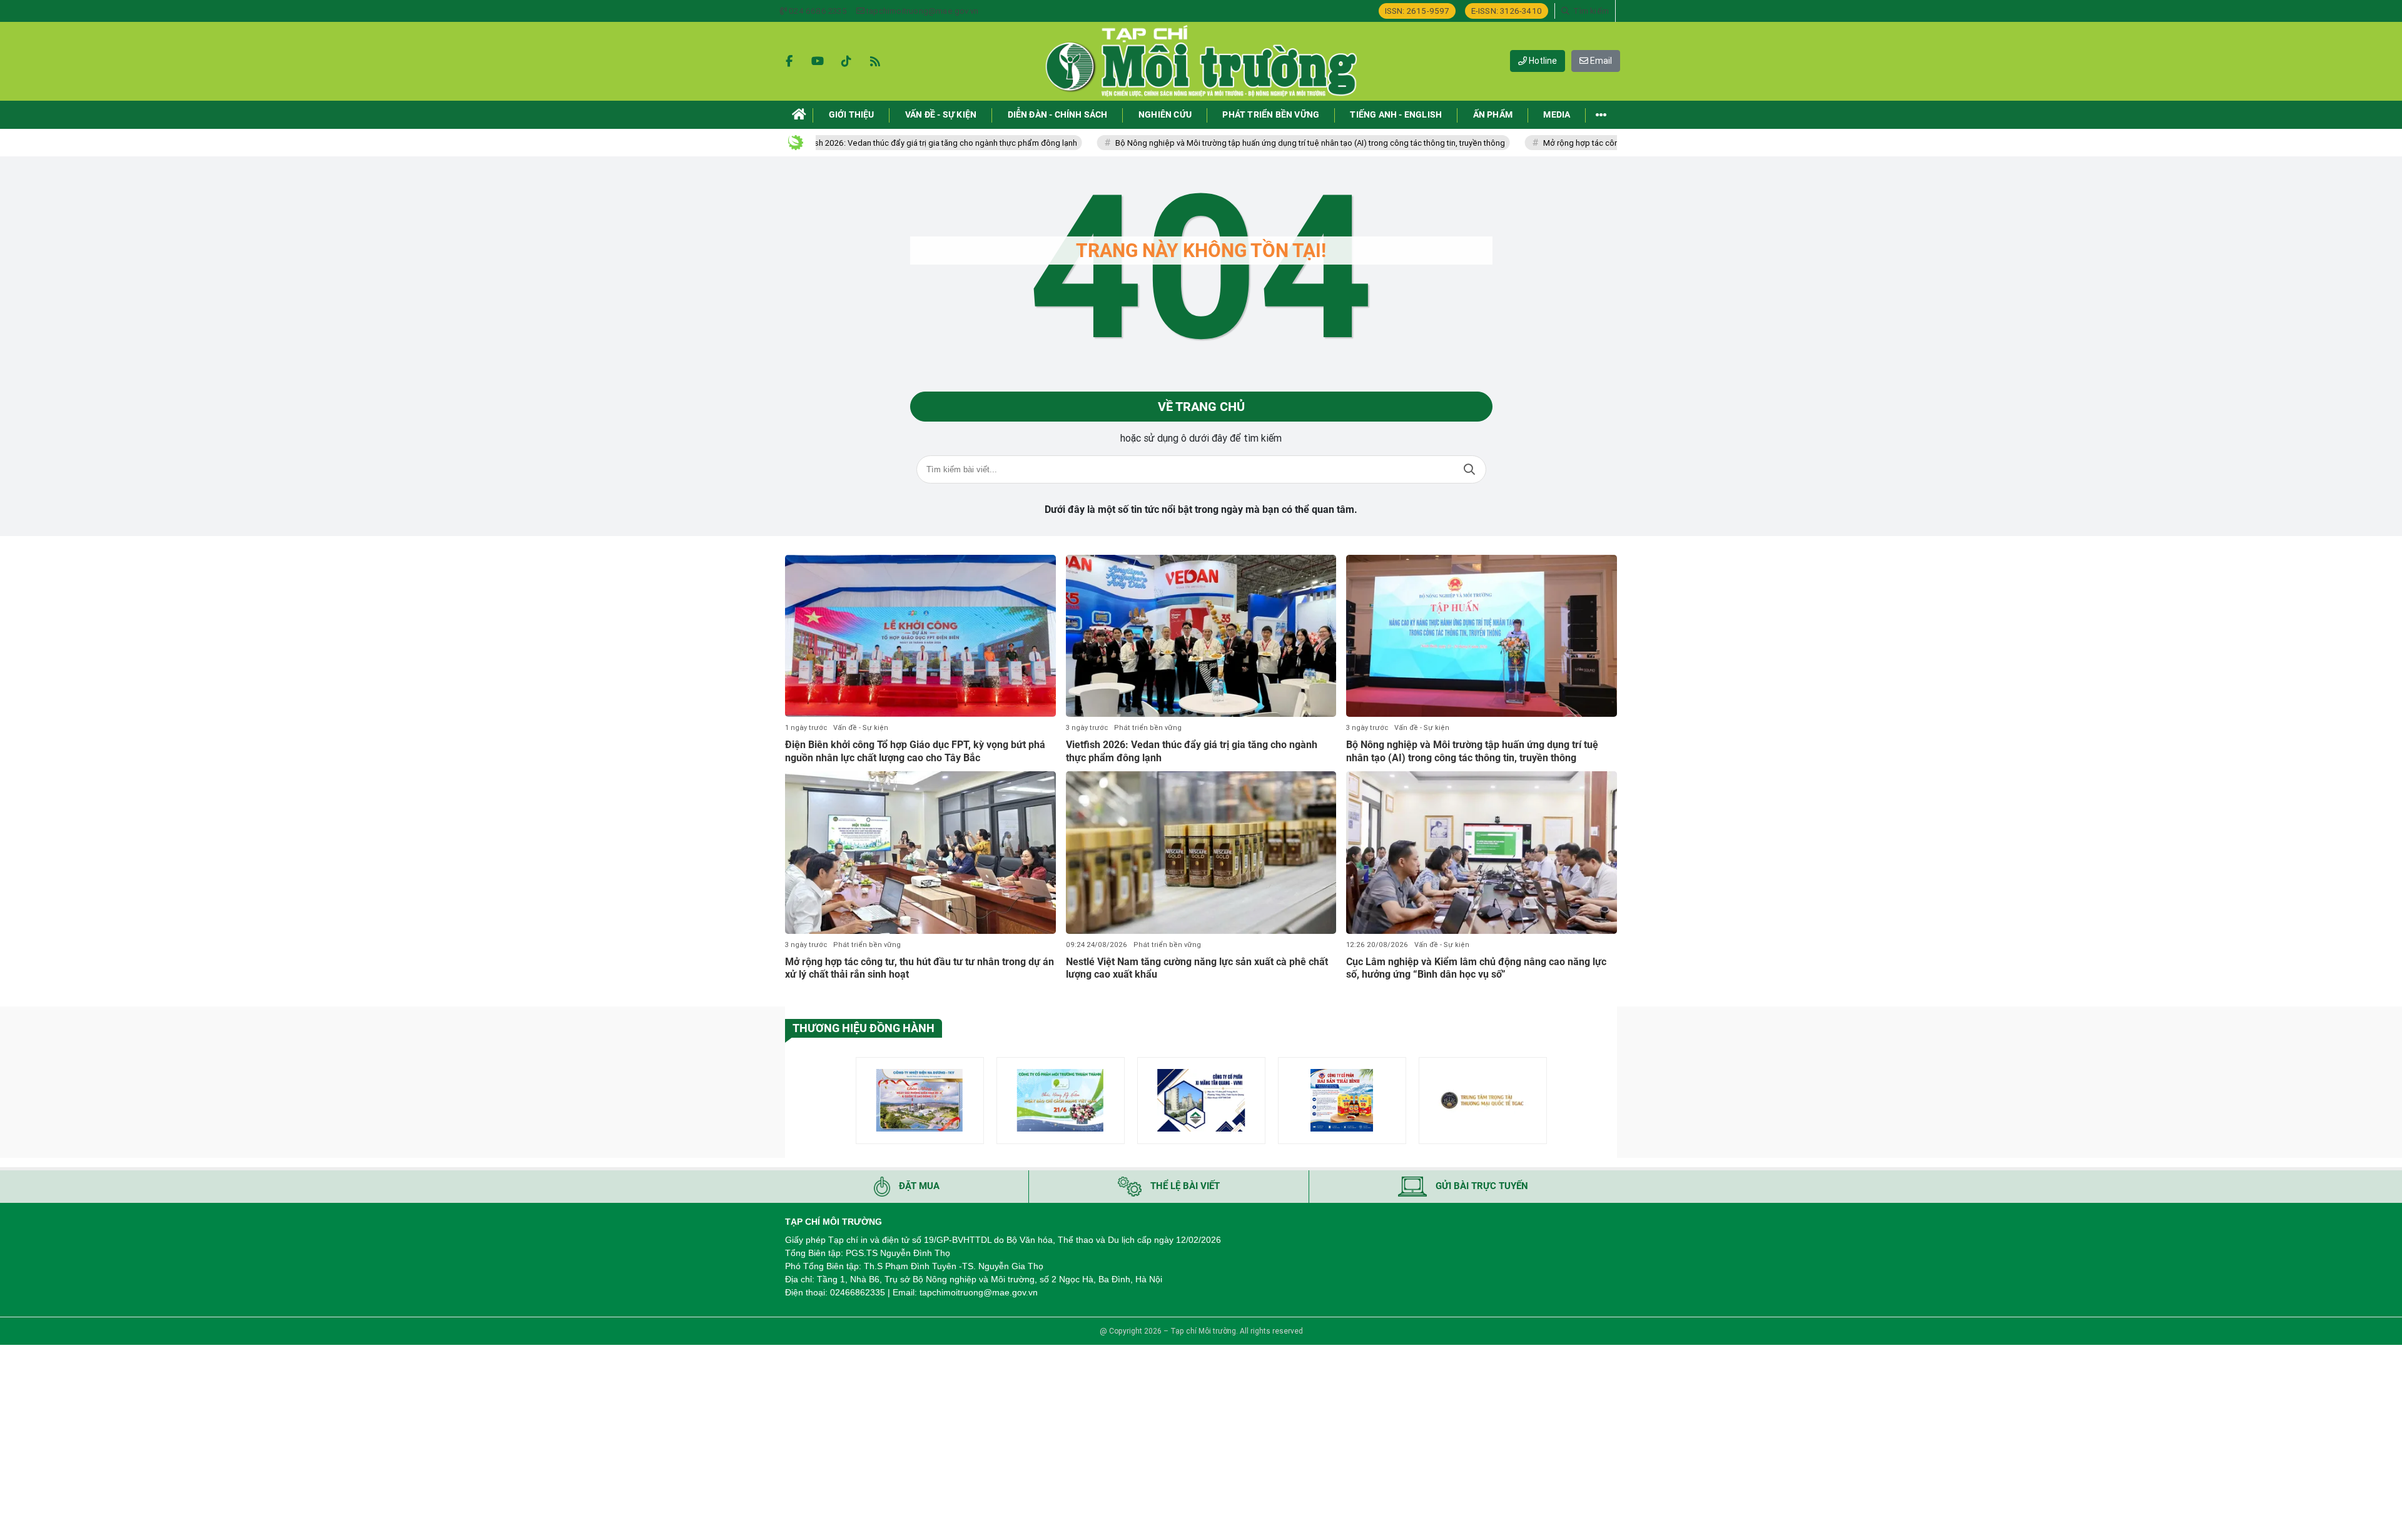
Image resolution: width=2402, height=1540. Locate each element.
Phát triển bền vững (1148, 728)
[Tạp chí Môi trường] (1201, 61)
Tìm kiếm (1469, 469)
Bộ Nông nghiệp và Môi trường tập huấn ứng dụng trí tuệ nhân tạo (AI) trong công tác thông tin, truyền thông (1228, 143)
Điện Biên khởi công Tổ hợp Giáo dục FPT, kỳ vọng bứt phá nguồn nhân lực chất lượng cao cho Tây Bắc (915, 751)
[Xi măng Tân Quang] (1201, 1101)
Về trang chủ (1201, 407)
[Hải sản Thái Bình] (1342, 1101)
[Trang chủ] (799, 115)
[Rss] (875, 61)
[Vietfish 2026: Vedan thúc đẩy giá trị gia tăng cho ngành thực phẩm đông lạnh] (1201, 636)
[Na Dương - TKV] (920, 1101)
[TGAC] (1483, 1101)
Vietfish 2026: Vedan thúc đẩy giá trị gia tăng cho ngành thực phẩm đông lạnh (854, 143)
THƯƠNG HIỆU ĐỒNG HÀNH (864, 1028)
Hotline (1542, 61)
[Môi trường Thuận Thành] (1061, 1101)
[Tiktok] (846, 61)
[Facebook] (789, 61)
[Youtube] (818, 61)
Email (1600, 61)
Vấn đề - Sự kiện (861, 728)
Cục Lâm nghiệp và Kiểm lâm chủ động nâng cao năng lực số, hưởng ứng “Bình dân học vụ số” (1476, 968)
